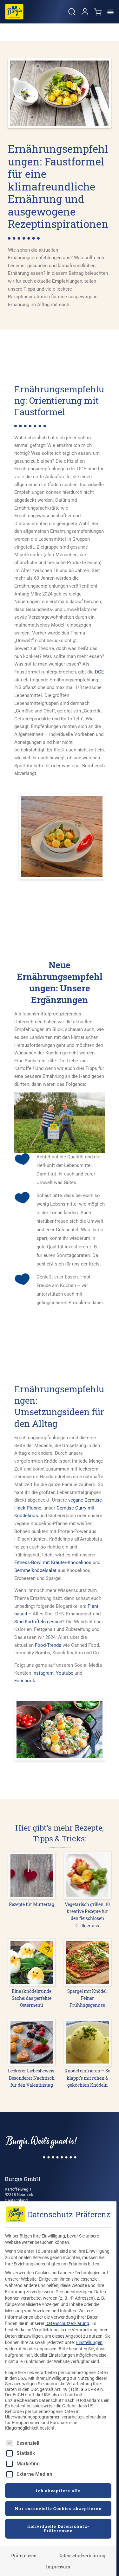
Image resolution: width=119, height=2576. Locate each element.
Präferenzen (24, 2556)
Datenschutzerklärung (67, 2323)
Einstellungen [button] (89, 2342)
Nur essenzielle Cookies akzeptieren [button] (58, 2508)
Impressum (58, 2567)
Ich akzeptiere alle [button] (58, 2491)
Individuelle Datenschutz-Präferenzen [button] (58, 2528)
